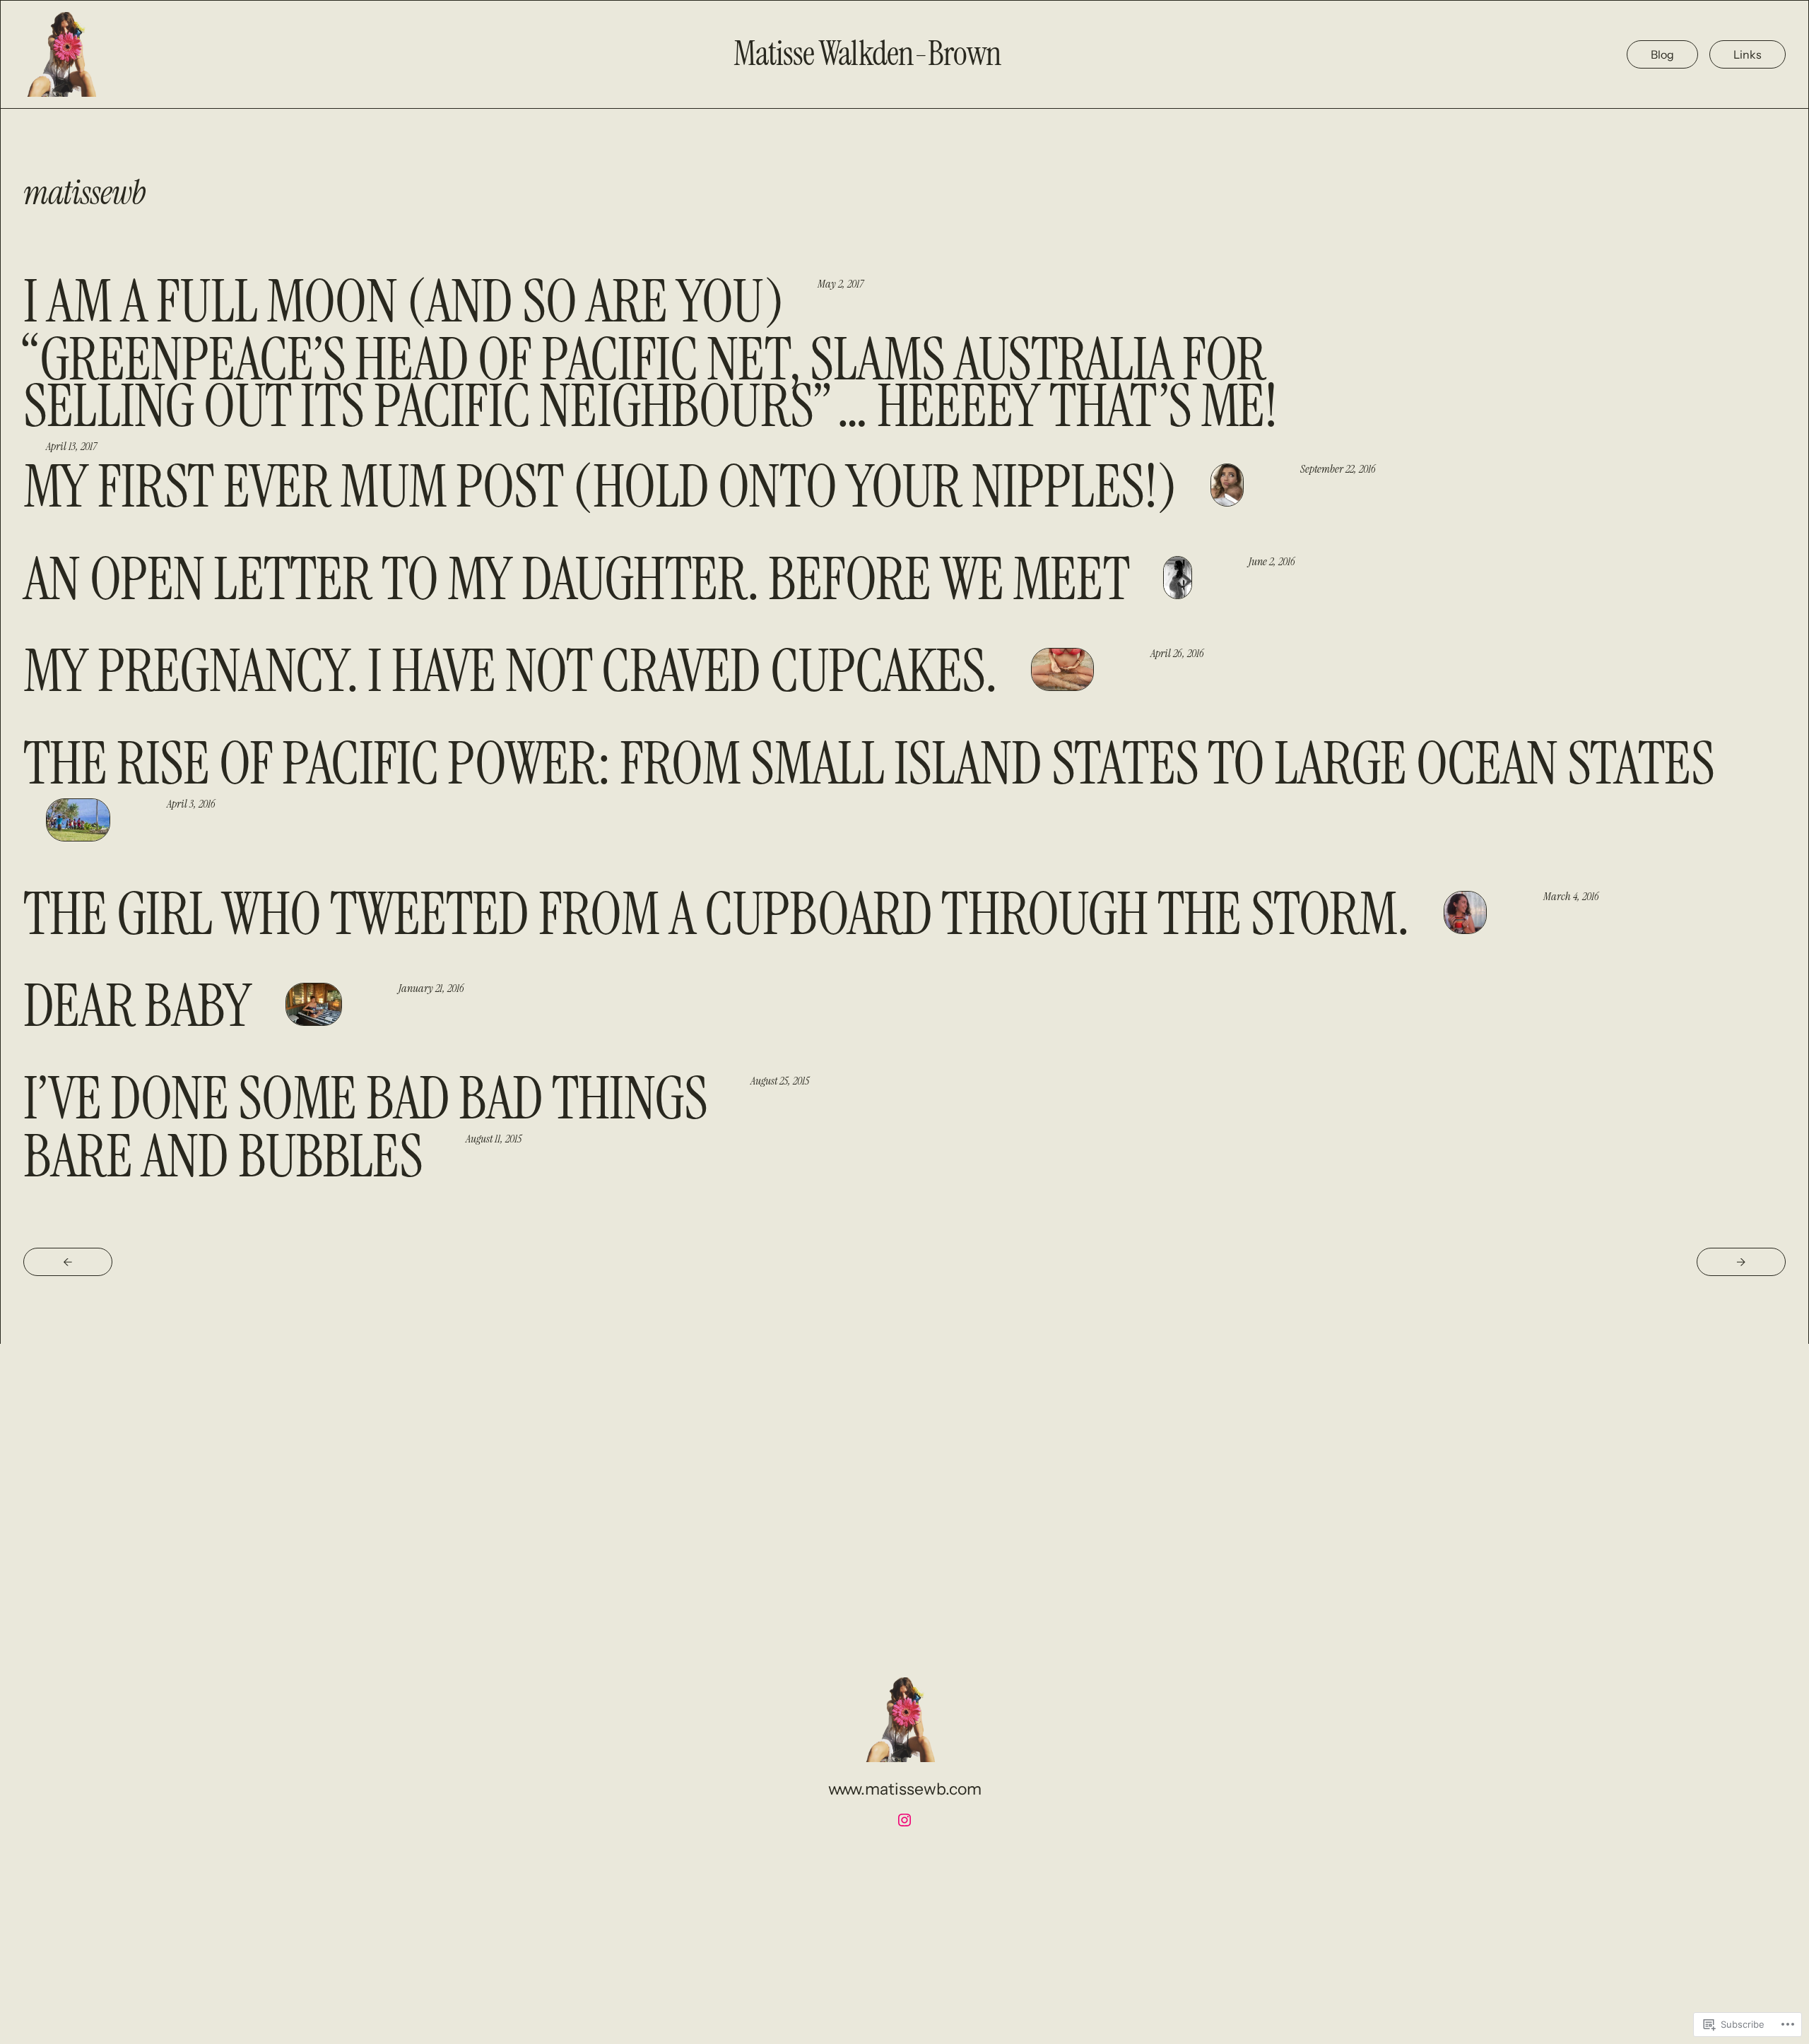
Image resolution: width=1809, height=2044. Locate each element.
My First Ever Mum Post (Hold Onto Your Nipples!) (600, 487)
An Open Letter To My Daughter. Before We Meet (576, 579)
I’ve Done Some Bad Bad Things (370, 1099)
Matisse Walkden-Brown (867, 54)
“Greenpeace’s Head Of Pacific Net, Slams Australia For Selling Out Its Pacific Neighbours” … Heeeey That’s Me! (651, 383)
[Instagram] (904, 1820)
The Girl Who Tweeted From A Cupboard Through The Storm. (717, 914)
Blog (1662, 54)
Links (1748, 54)
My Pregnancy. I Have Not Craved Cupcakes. (510, 671)
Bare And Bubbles (228, 1157)
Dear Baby (137, 1006)
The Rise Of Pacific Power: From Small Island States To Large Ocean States (869, 764)
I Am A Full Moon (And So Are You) (403, 302)
